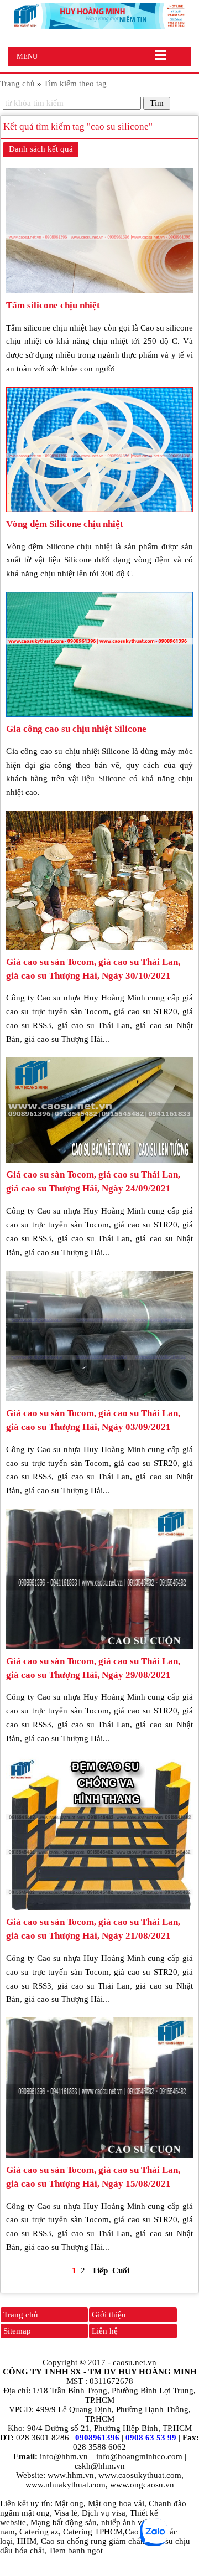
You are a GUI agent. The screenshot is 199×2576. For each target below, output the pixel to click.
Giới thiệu (109, 2315)
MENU (27, 56)
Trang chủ (21, 2315)
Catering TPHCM (93, 2532)
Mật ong (69, 2503)
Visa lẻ (66, 2513)
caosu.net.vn (135, 2362)
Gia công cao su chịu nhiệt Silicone (76, 729)
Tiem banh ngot (76, 2551)
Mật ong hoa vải (116, 2503)
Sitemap (17, 2331)
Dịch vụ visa (104, 2513)
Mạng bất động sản (64, 2522)
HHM (27, 2541)
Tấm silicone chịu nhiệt (53, 305)
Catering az (39, 2532)
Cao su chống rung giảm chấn (93, 2541)
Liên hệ (105, 2331)
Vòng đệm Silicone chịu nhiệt (65, 524)
